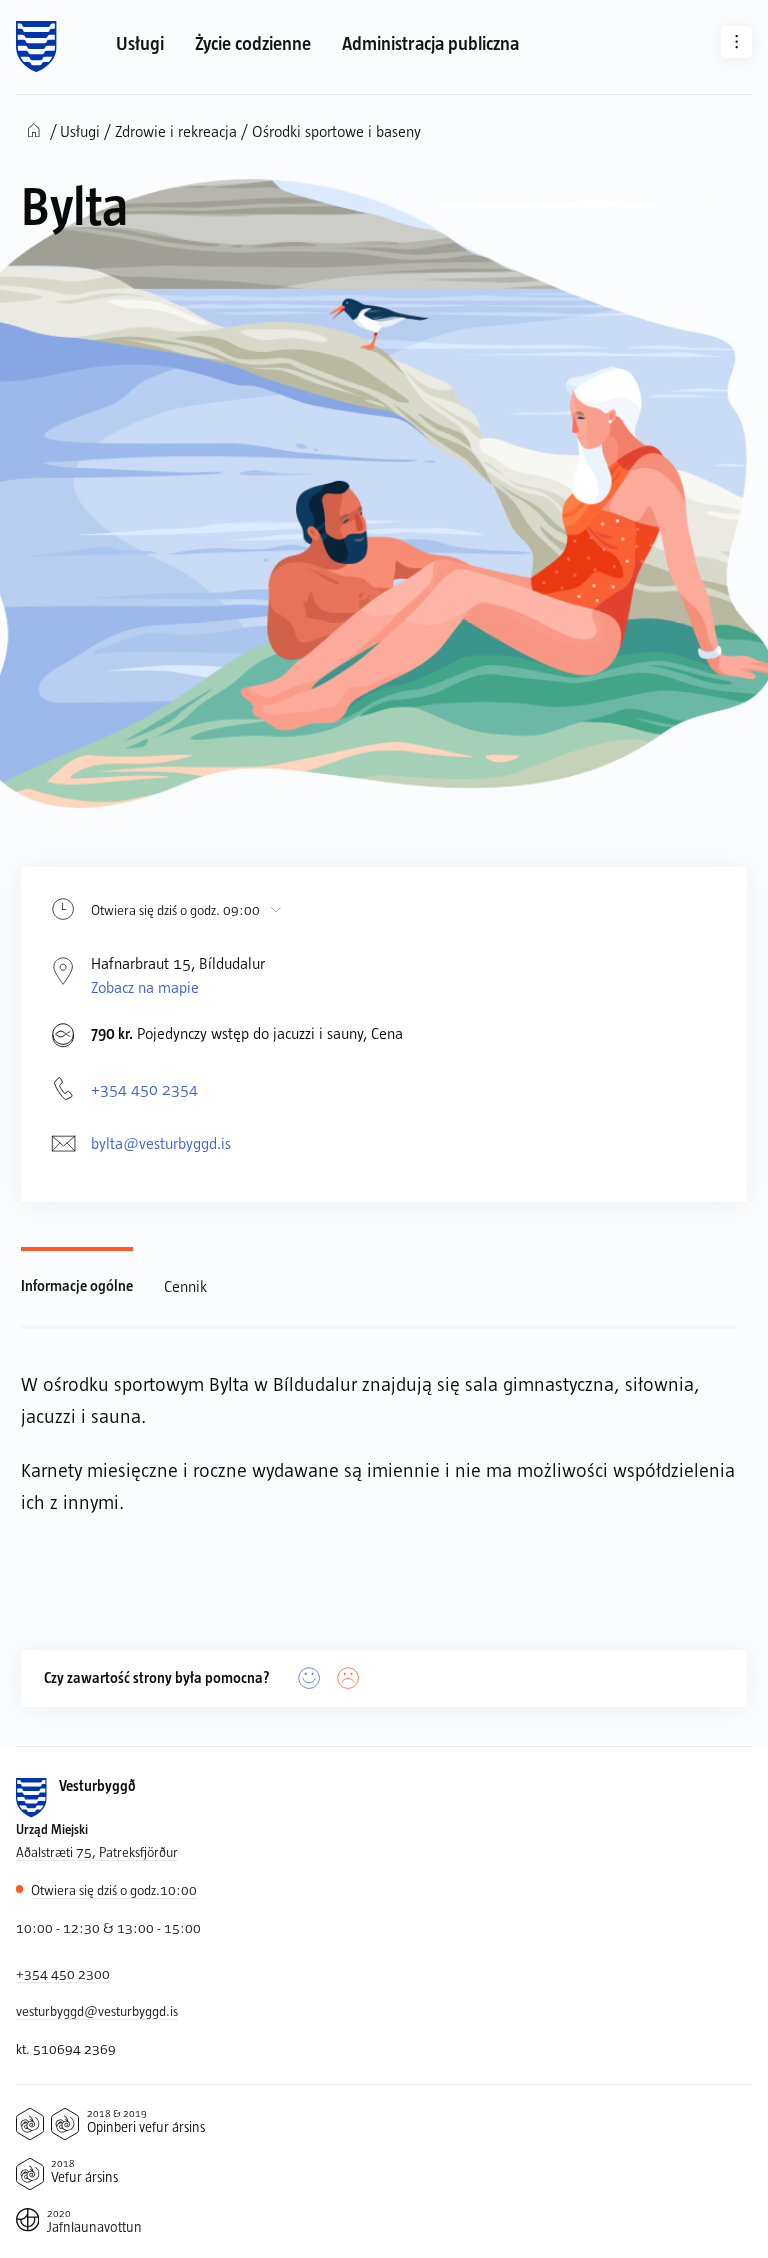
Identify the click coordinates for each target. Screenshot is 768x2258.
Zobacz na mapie (145, 986)
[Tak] (309, 1678)
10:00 (114, 1889)
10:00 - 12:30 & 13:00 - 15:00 (108, 1927)
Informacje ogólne (77, 1285)
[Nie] (348, 1678)
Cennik (185, 1285)
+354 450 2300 (63, 1973)
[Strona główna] (36, 47)
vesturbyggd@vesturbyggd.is (97, 2010)
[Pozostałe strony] (736, 41)
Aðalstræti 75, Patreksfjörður (97, 1851)
